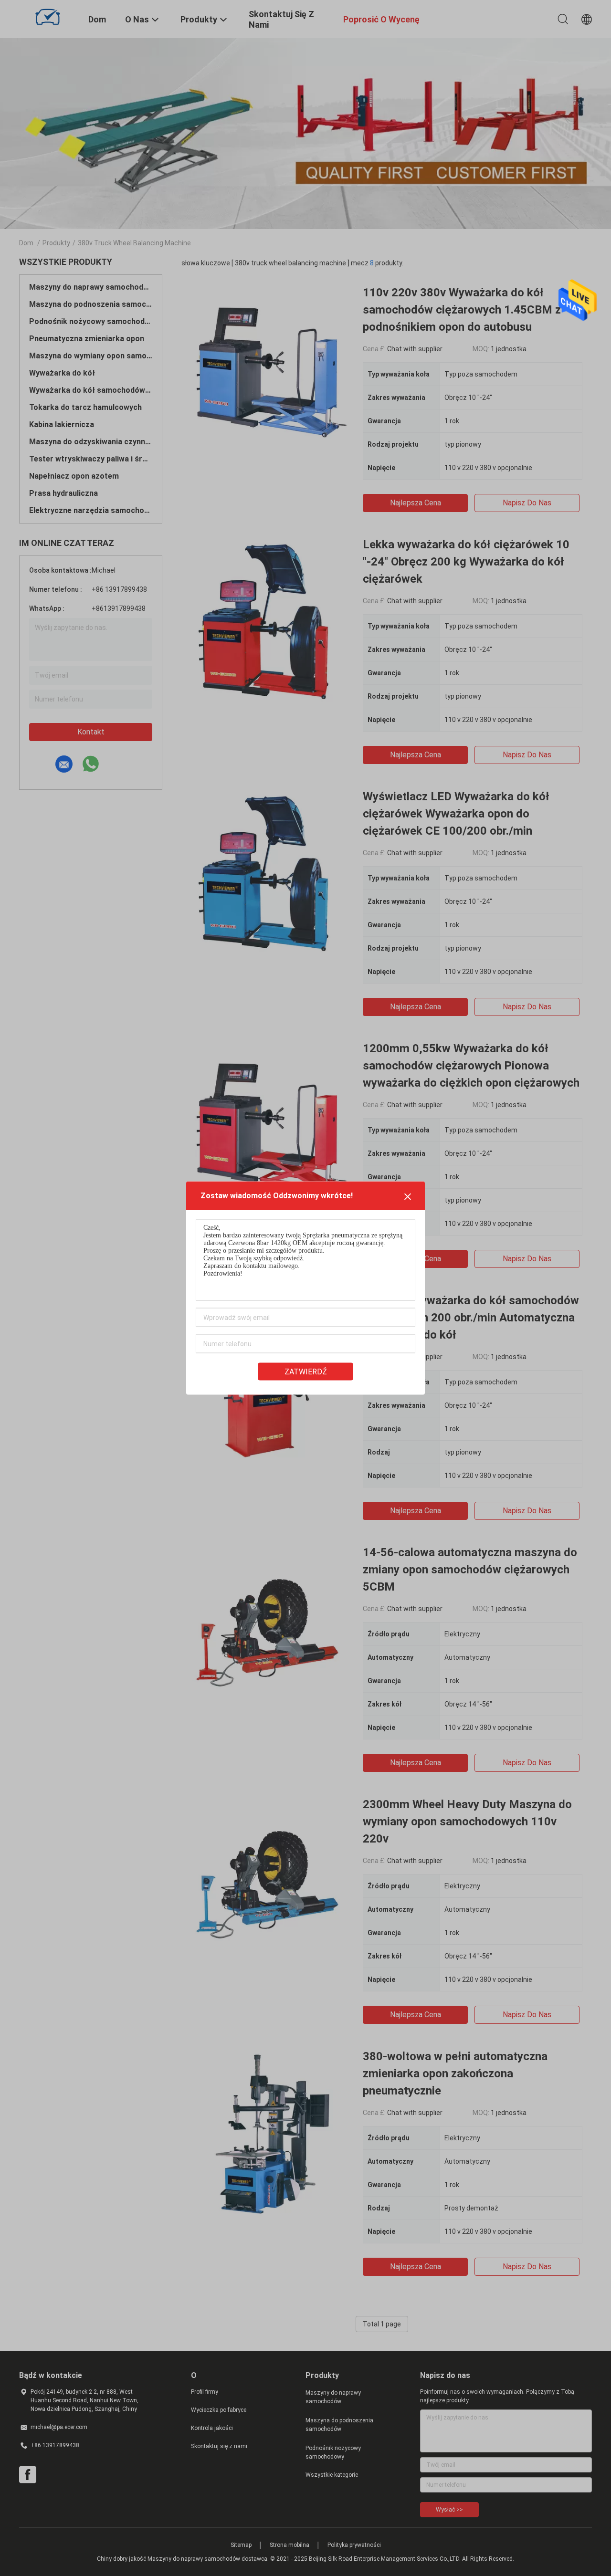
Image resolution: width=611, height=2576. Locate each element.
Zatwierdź (306, 1372)
